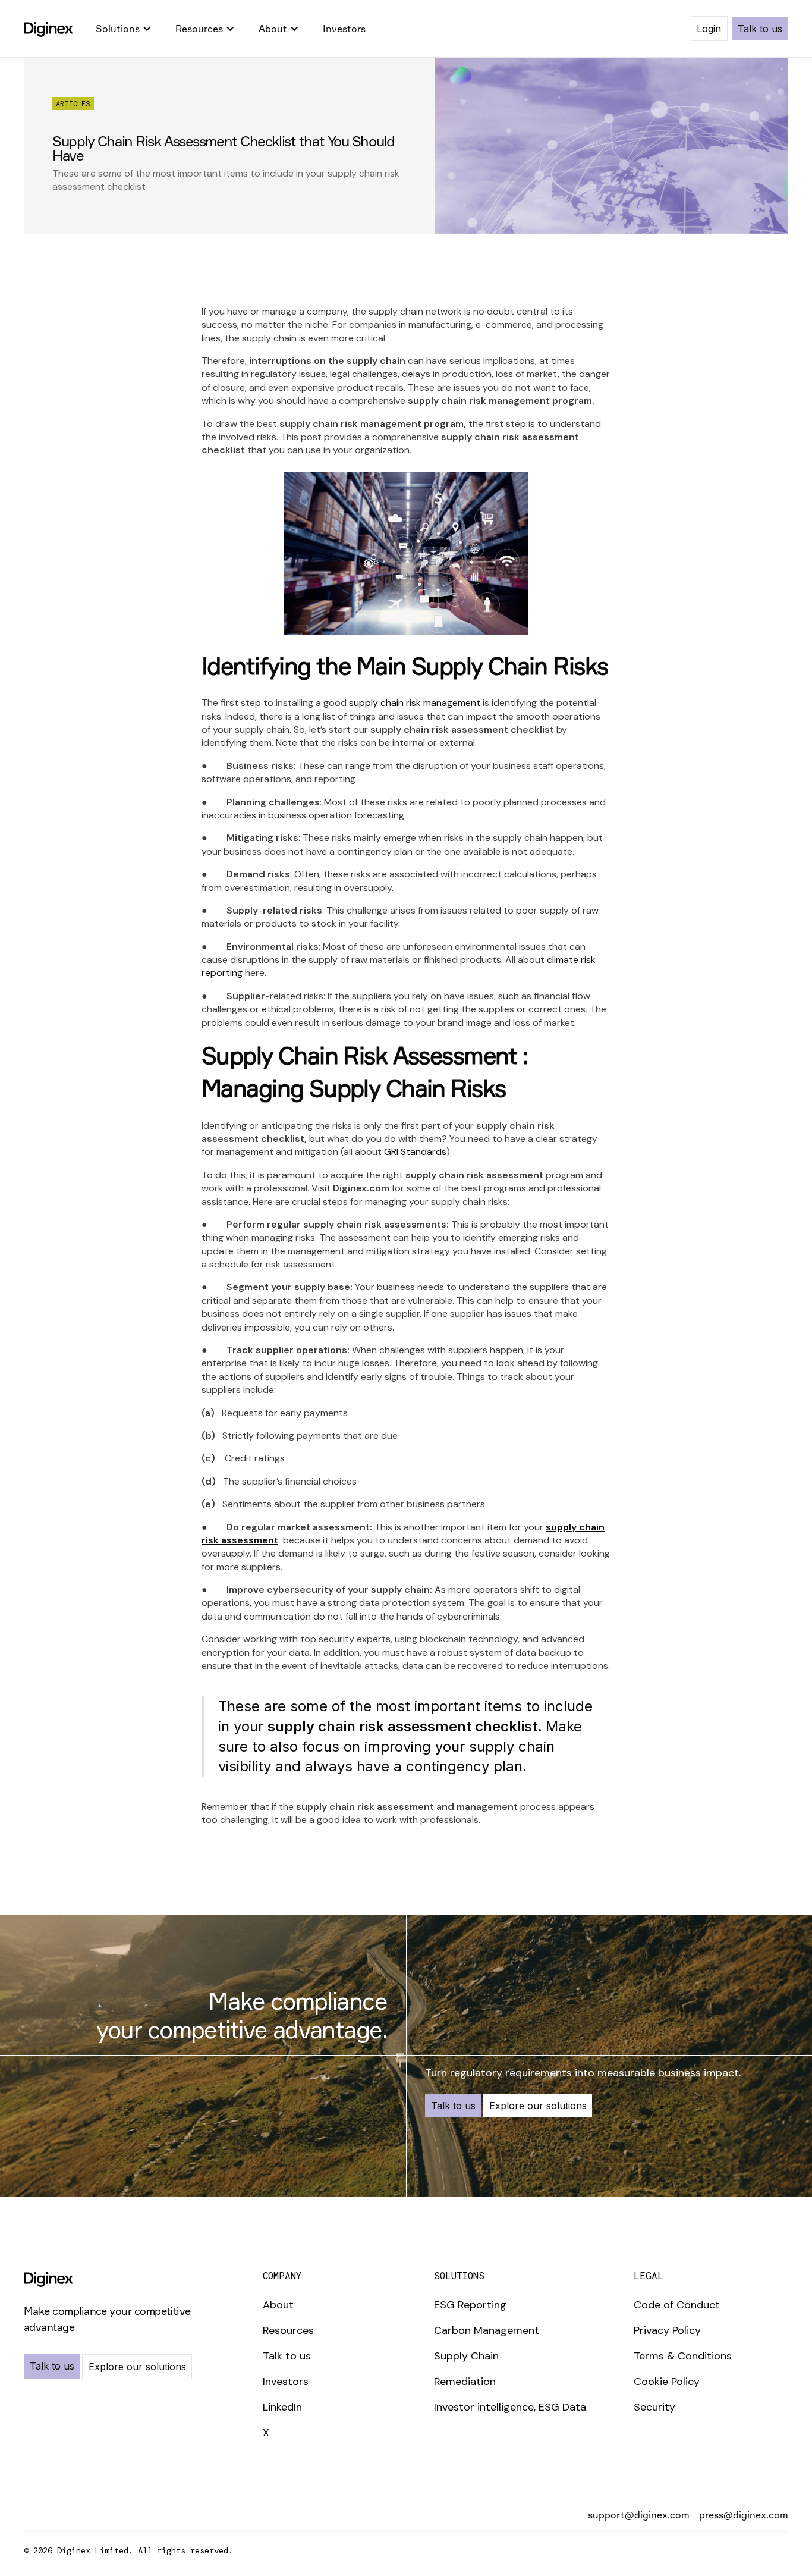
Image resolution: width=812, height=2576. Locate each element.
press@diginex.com (744, 2515)
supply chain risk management (415, 703)
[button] (124, 29)
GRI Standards (415, 1152)
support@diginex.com (639, 2515)
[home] (48, 29)
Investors (344, 29)
